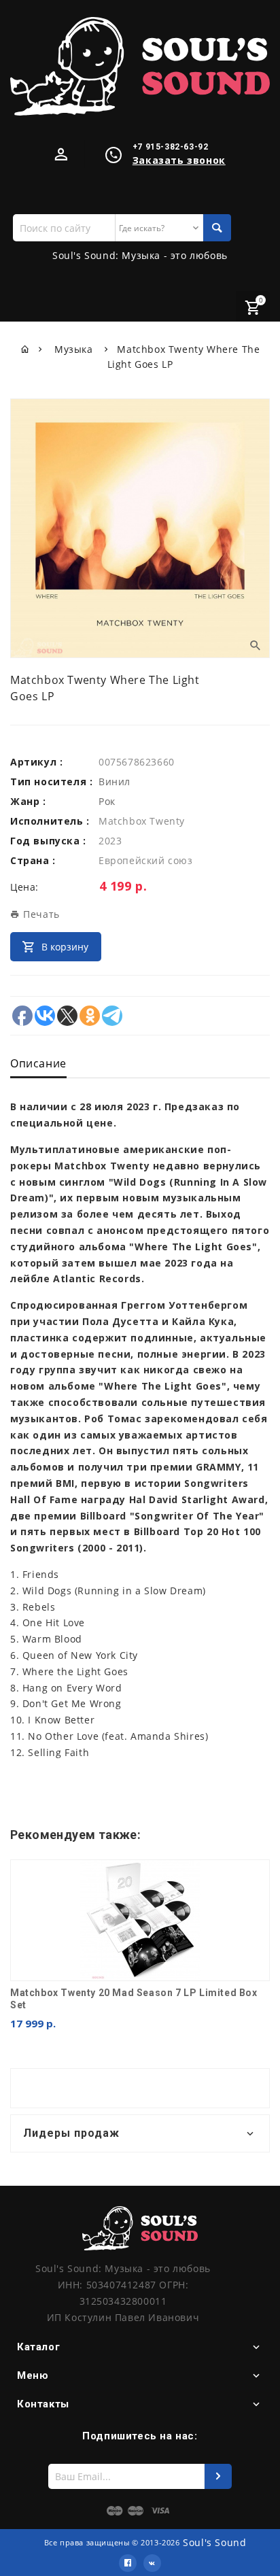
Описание (38, 1063)
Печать (40, 914)
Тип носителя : (51, 782)
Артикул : (36, 762)
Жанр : (28, 801)
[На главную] (25, 349)
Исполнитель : (50, 821)
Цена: (24, 887)
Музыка (75, 349)
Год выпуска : (48, 841)
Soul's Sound (214, 2542)
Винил (115, 782)
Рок (107, 801)
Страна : (33, 860)
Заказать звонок (179, 160)
